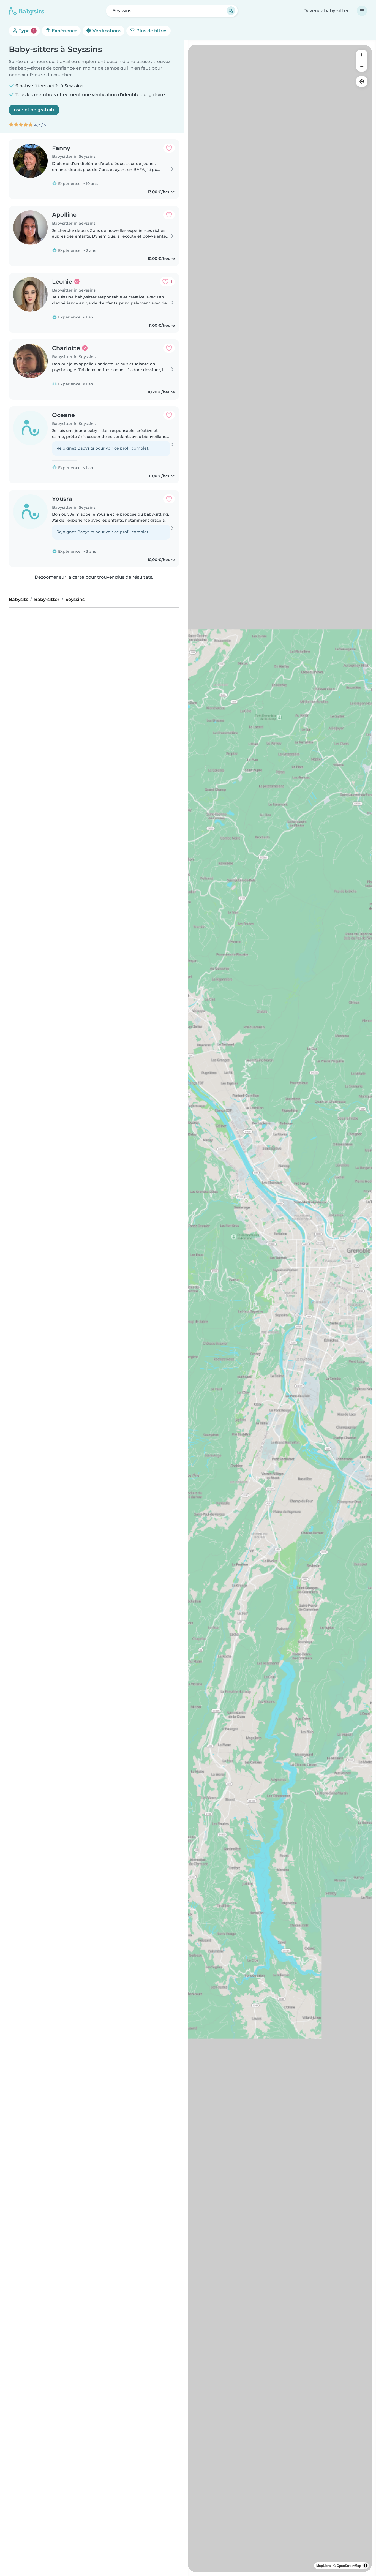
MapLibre (324, 2566)
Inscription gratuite (34, 110)
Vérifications (106, 31)
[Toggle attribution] (366, 2566)
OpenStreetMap (349, 2566)
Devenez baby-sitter (326, 11)
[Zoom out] (362, 66)
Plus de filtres (151, 31)
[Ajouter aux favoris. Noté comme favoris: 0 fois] (169, 148)
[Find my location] (362, 81)
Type (26, 31)
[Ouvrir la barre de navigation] (362, 11)
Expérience (64, 31)
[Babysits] (26, 11)
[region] (280, 1308)
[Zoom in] (362, 55)
